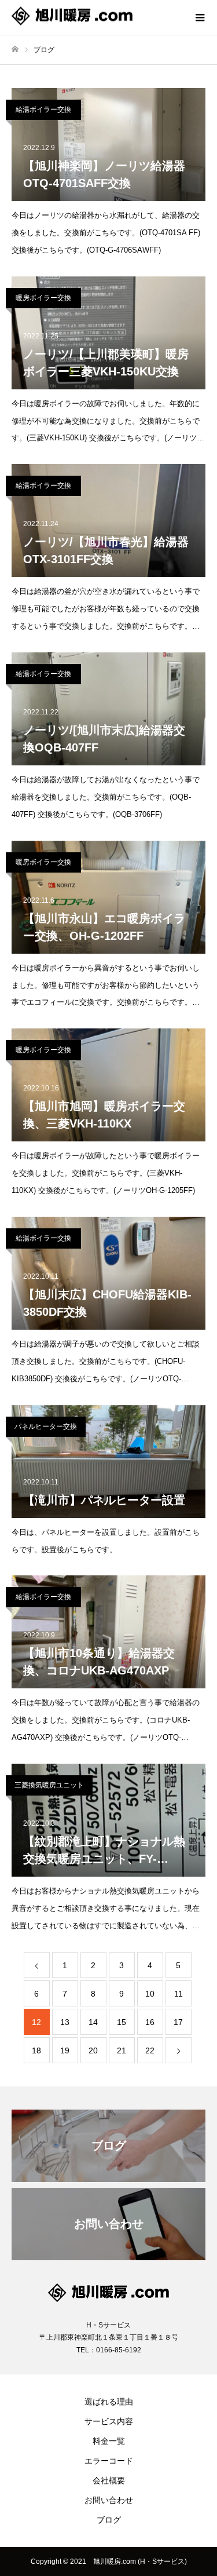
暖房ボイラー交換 (43, 298)
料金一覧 (109, 2441)
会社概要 (109, 2480)
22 (150, 2050)
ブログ (109, 2520)
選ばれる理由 (109, 2402)
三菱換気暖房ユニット (49, 1785)
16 (150, 2022)
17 (178, 2022)
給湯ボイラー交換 (43, 110)
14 (93, 2022)
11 (179, 1994)
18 (36, 2050)
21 (122, 2050)
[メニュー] (200, 17)
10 (150, 1994)
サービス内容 (109, 2421)
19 (65, 2050)
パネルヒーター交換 (46, 1426)
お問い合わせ (109, 2500)
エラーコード (109, 2461)
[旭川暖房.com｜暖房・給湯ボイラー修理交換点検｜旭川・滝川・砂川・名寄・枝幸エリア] (97, 18)
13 (65, 2022)
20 (93, 2050)
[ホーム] (15, 50)
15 (122, 2022)
